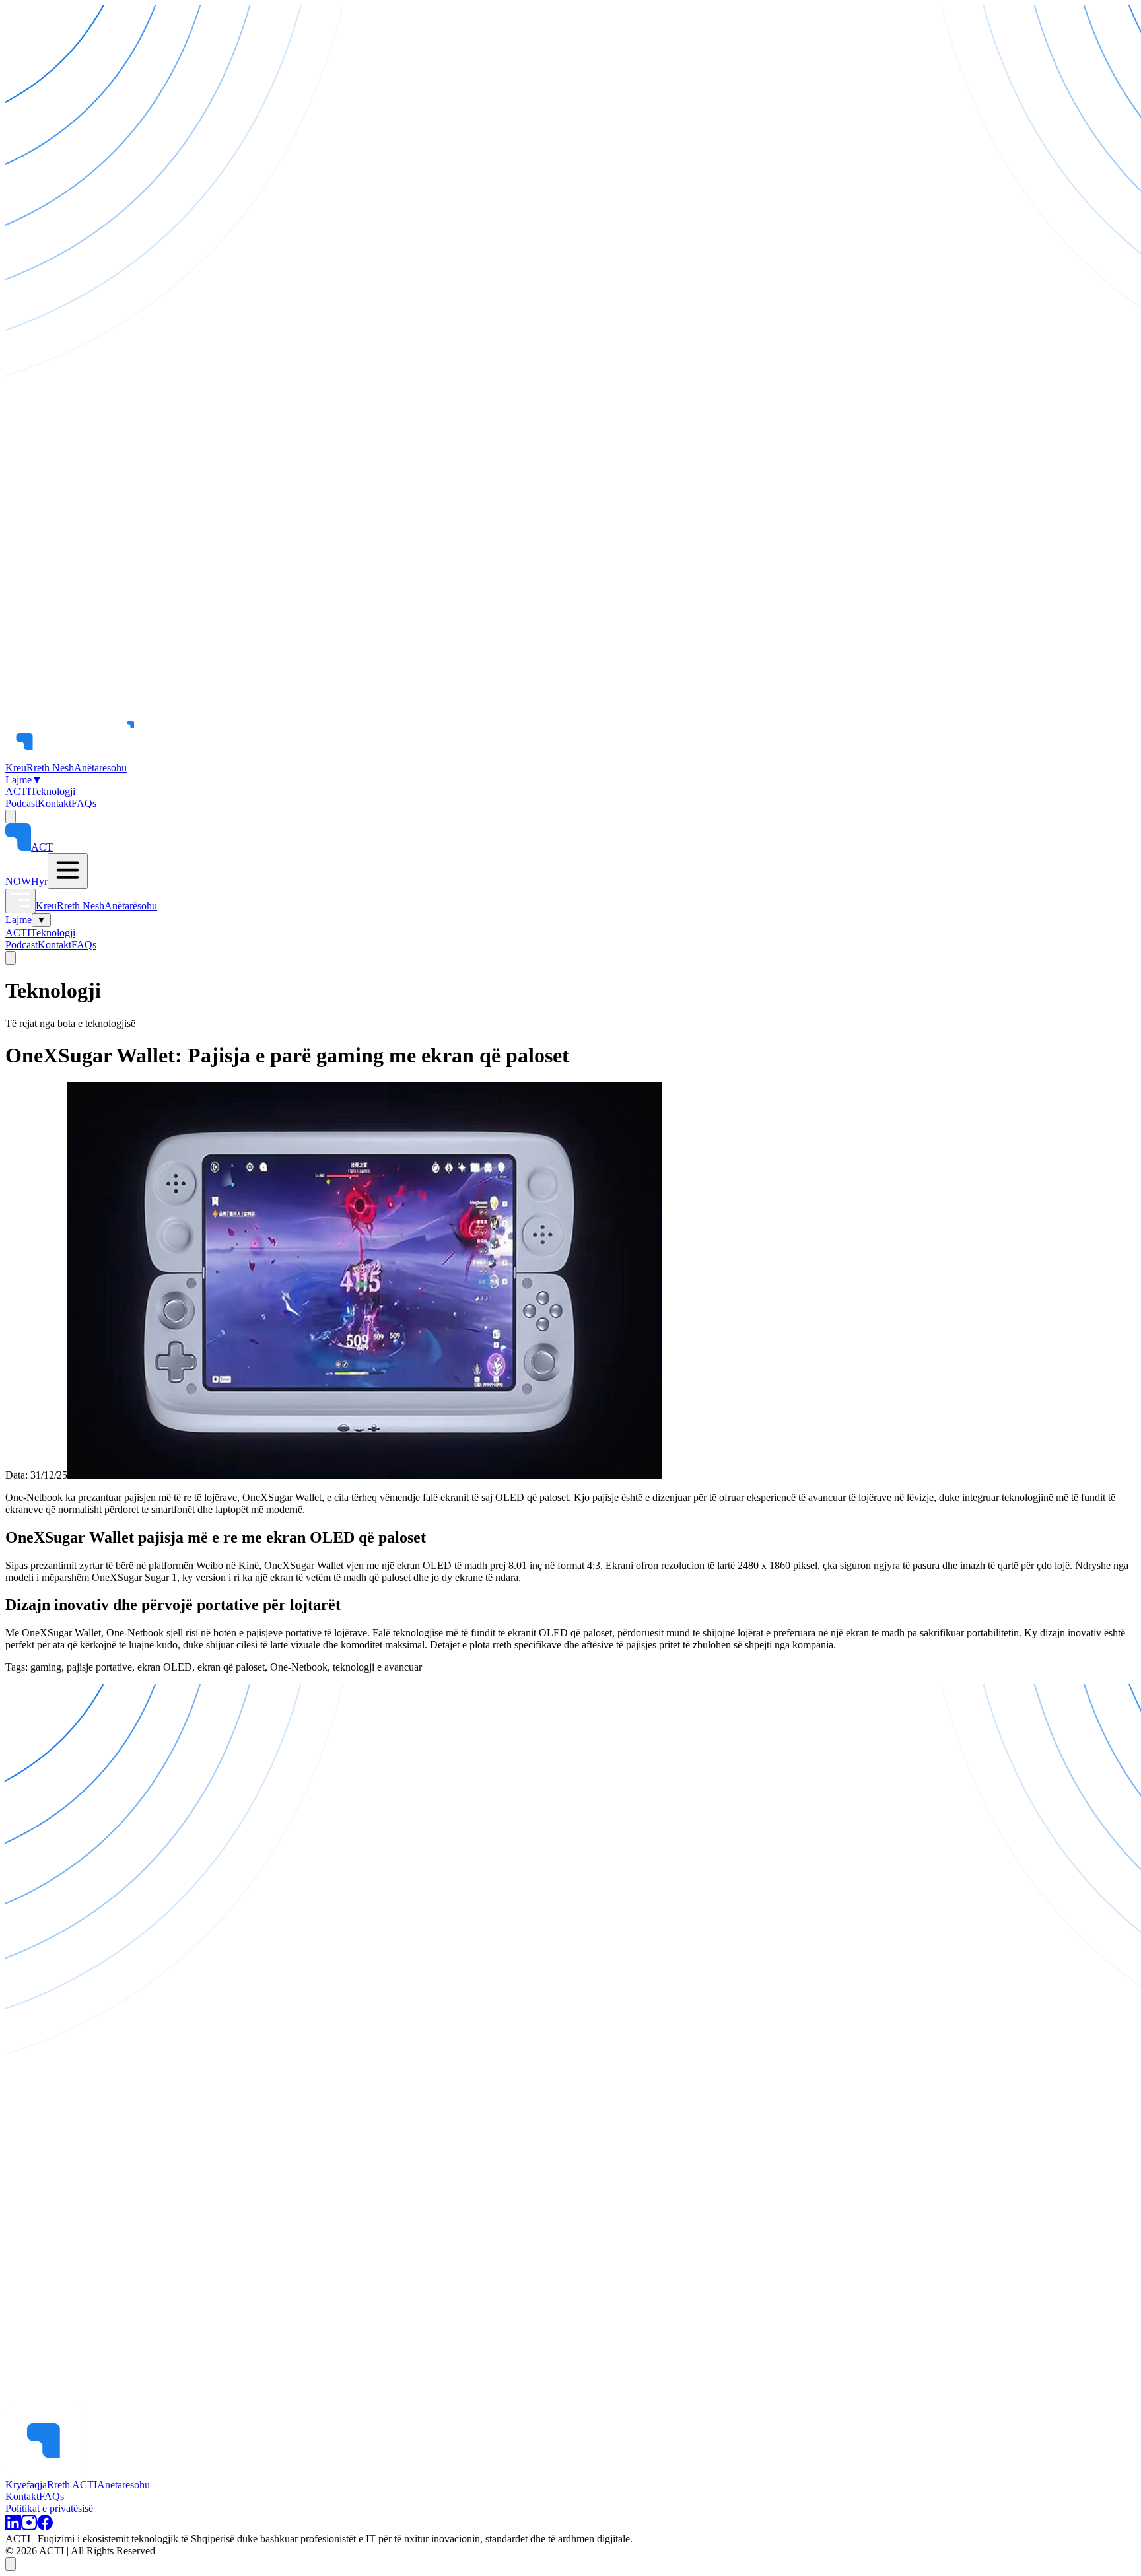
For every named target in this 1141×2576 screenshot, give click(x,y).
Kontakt (54, 803)
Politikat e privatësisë (49, 2508)
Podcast (21, 803)
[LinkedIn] (13, 2527)
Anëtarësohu (100, 768)
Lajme (24, 780)
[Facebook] (45, 2527)
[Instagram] (29, 2527)
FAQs (84, 803)
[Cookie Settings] (11, 2564)
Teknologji (53, 791)
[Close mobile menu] (20, 901)
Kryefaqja (26, 2485)
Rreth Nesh (50, 768)
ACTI (18, 791)
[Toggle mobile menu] (68, 871)
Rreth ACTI (72, 2485)
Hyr (39, 881)
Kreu (16, 768)
